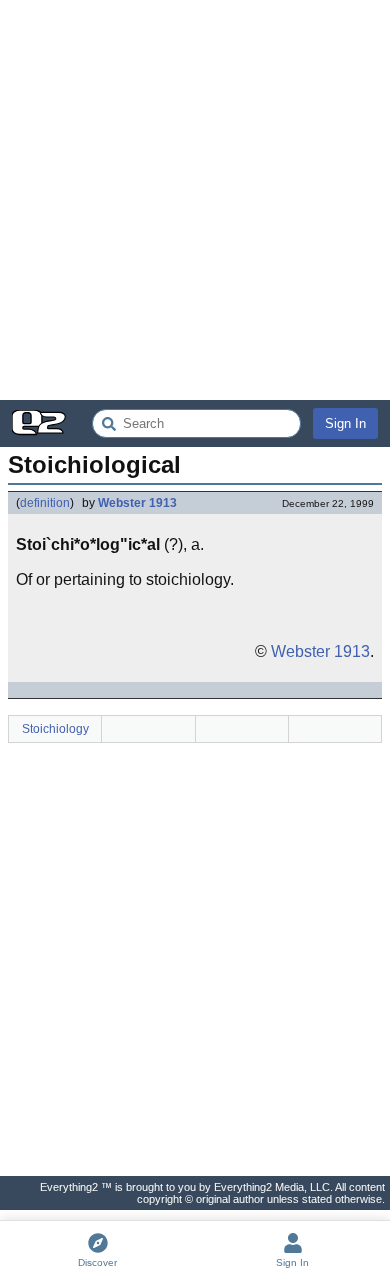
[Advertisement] (195, 200)
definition (45, 503)
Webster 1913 (137, 503)
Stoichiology (55, 729)
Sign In (345, 423)
